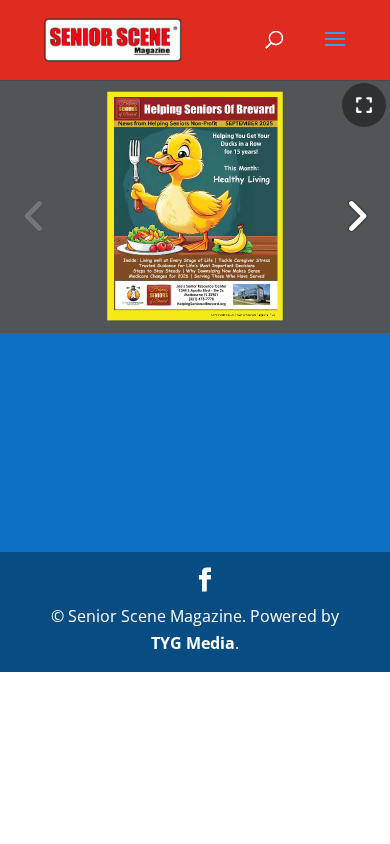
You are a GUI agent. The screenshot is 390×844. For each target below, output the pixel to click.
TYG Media (193, 643)
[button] (356, 216)
